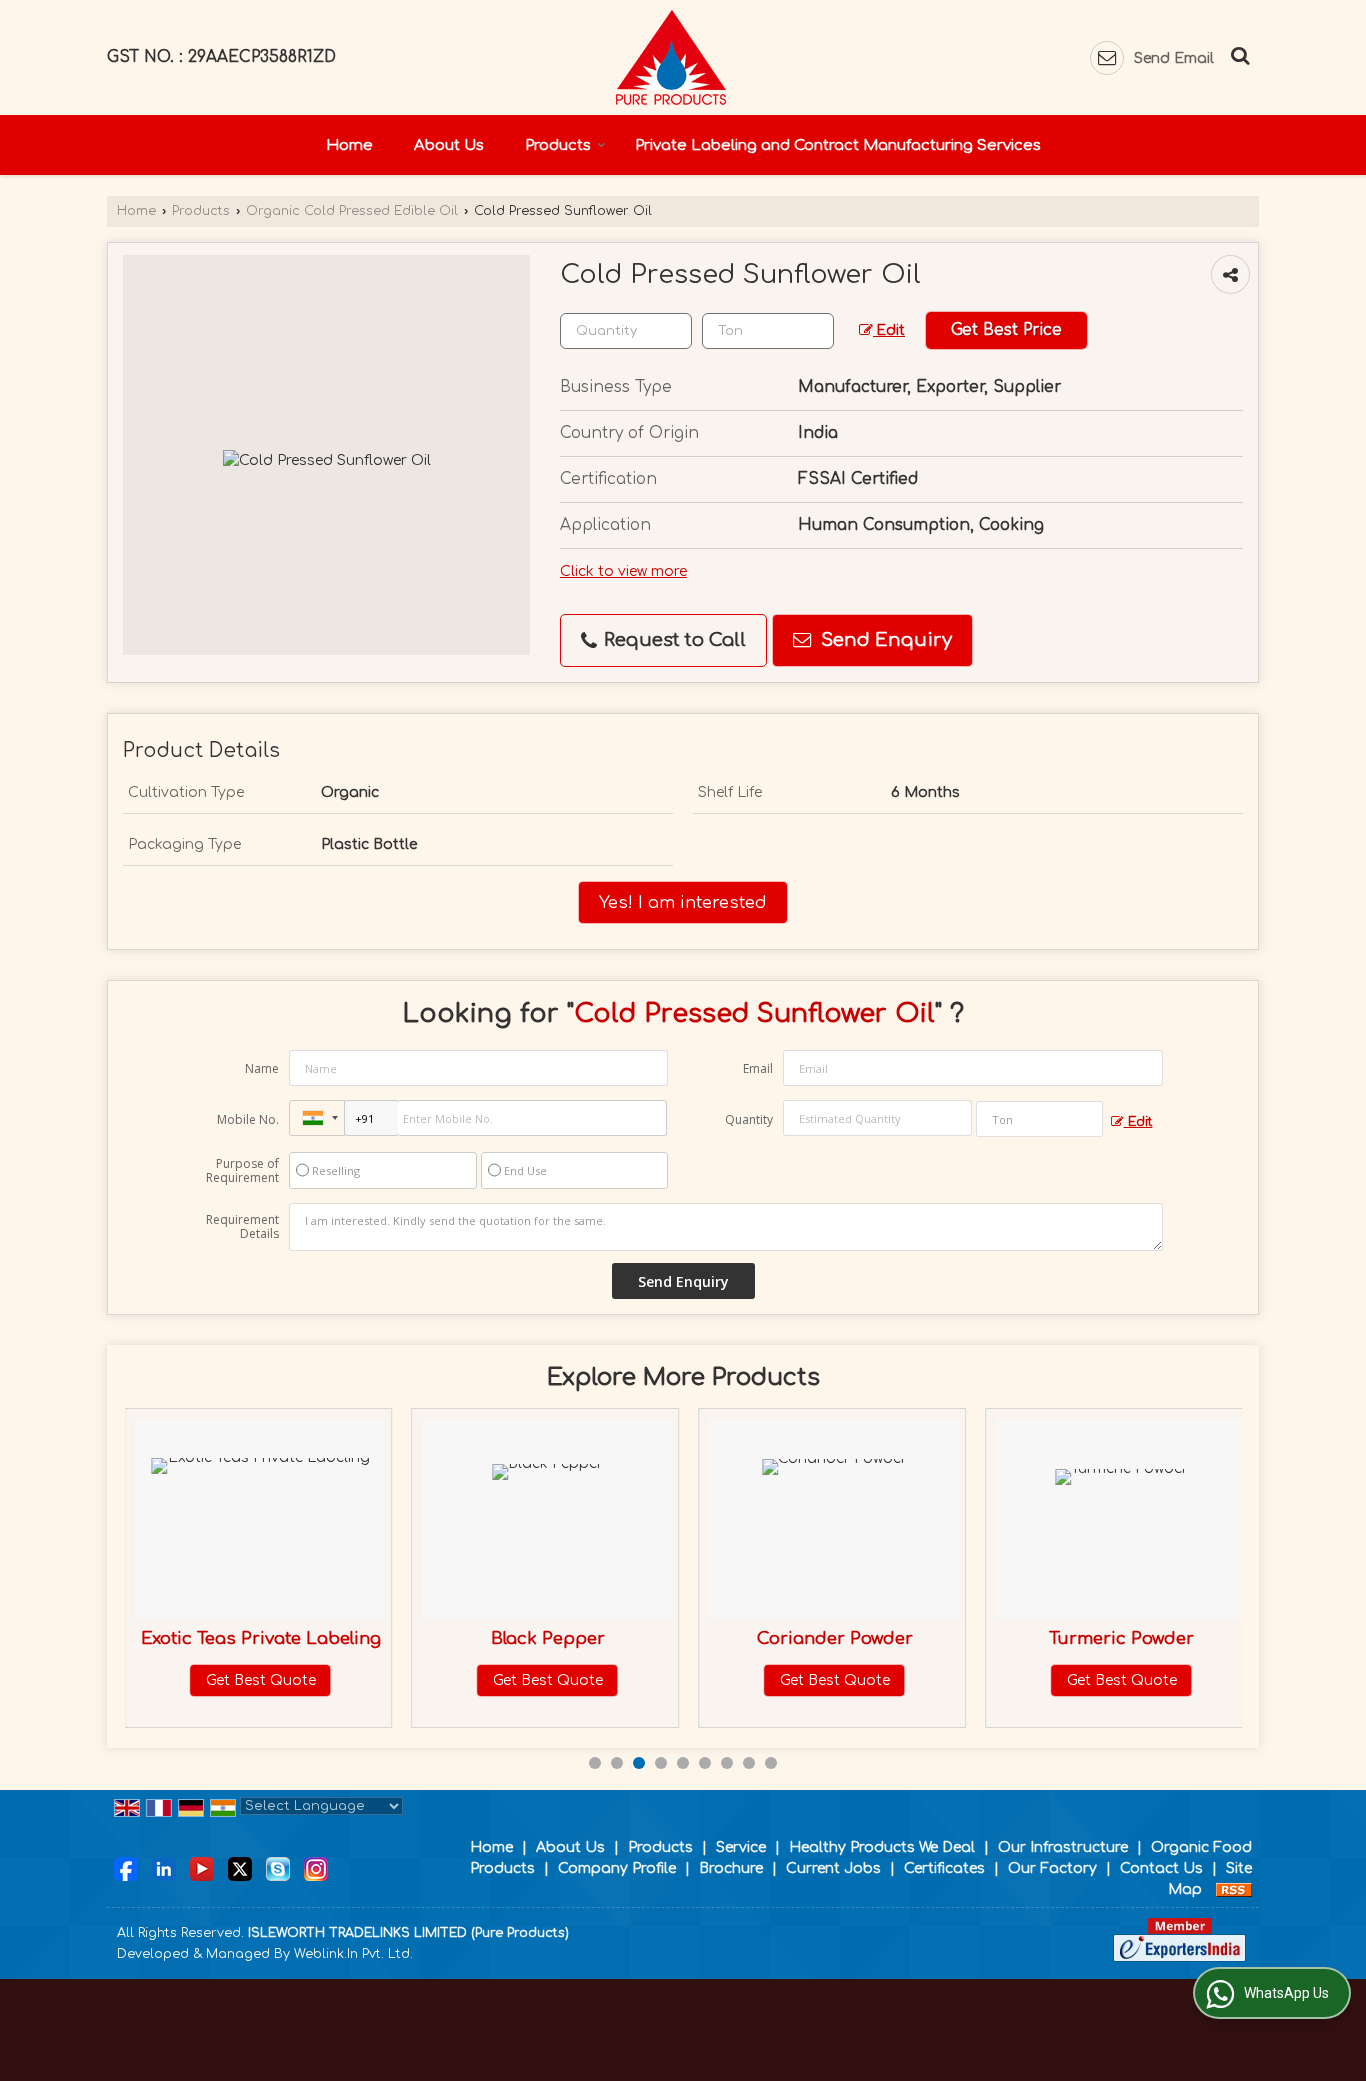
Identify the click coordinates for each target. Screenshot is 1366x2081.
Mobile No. (248, 1119)
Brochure (731, 1868)
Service (741, 1847)
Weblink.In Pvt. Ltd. (353, 1954)
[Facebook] (126, 1867)
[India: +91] (317, 1118)
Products (558, 145)
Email (758, 1068)
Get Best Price (1006, 330)
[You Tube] (202, 1867)
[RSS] (1234, 1889)
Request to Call (672, 640)
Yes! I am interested (683, 902)
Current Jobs (833, 1868)
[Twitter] (240, 1867)
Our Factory (1052, 1868)
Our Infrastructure (1063, 1847)
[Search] (1237, 54)
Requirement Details (242, 1227)
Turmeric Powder (1121, 1638)
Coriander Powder (835, 1638)
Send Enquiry (884, 640)
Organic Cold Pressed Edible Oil (352, 211)
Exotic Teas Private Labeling (261, 1638)
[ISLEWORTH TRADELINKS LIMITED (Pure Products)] (671, 57)
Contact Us (1161, 1868)
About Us (449, 145)
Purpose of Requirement (242, 1171)
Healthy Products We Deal (882, 1847)
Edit (889, 330)
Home (349, 145)
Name (262, 1068)
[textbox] (768, 331)
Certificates (944, 1868)
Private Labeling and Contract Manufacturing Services (838, 145)
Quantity (749, 1119)
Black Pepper (548, 1638)
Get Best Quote (261, 1680)
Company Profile (617, 1868)
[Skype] (278, 1867)
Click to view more (623, 571)
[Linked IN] (164, 1867)
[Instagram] (316, 1867)
